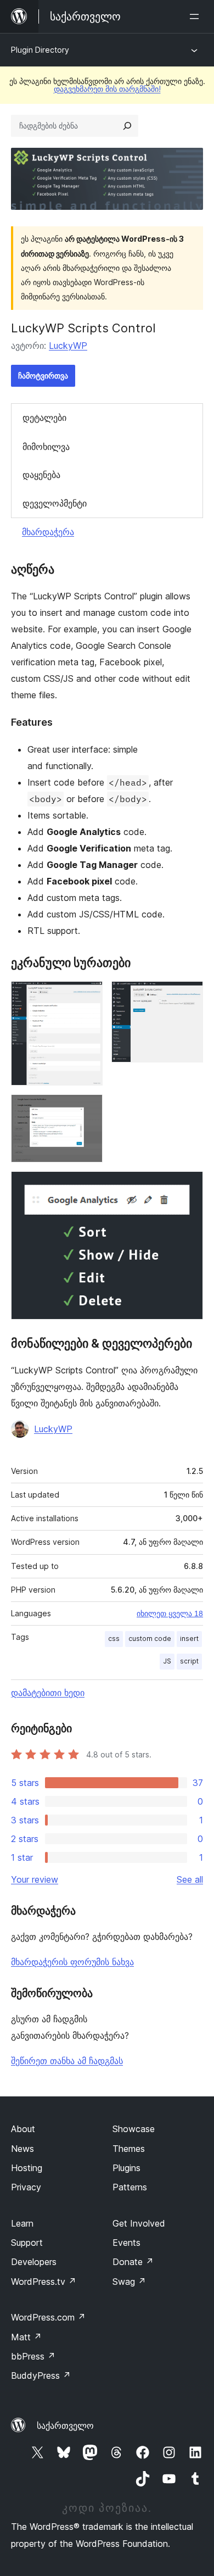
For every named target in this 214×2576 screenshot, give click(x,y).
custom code (150, 1638)
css (114, 1638)
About (23, 2129)
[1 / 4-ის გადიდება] (88, 996)
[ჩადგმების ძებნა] (127, 126)
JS (167, 1661)
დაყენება (41, 475)
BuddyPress (41, 2375)
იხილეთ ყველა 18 (170, 1614)
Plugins (126, 2168)
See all (190, 1879)
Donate (133, 2262)
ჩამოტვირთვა (43, 375)
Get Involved (139, 2223)
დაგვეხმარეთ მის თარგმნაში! (107, 89)
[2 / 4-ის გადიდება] (188, 996)
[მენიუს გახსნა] (196, 16)
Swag (129, 2282)
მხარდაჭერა (48, 532)
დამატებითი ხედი (48, 1693)
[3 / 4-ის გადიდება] (88, 1109)
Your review (35, 1879)
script (189, 1661)
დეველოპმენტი (55, 503)
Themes (129, 2149)
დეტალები (44, 418)
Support (27, 2243)
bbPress (33, 2356)
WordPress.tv (44, 2282)
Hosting (27, 2168)
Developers (34, 2262)
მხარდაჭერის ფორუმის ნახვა (72, 1962)
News (22, 2149)
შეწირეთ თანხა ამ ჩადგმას (67, 2061)
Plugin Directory (40, 50)
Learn (22, 2223)
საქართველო (65, 2425)
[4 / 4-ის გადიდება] (188, 1186)
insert (189, 1638)
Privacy (26, 2187)
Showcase (134, 2129)
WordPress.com (48, 2317)
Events (126, 2243)
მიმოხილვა (46, 447)
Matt (26, 2337)
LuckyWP (68, 346)
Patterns (130, 2187)
